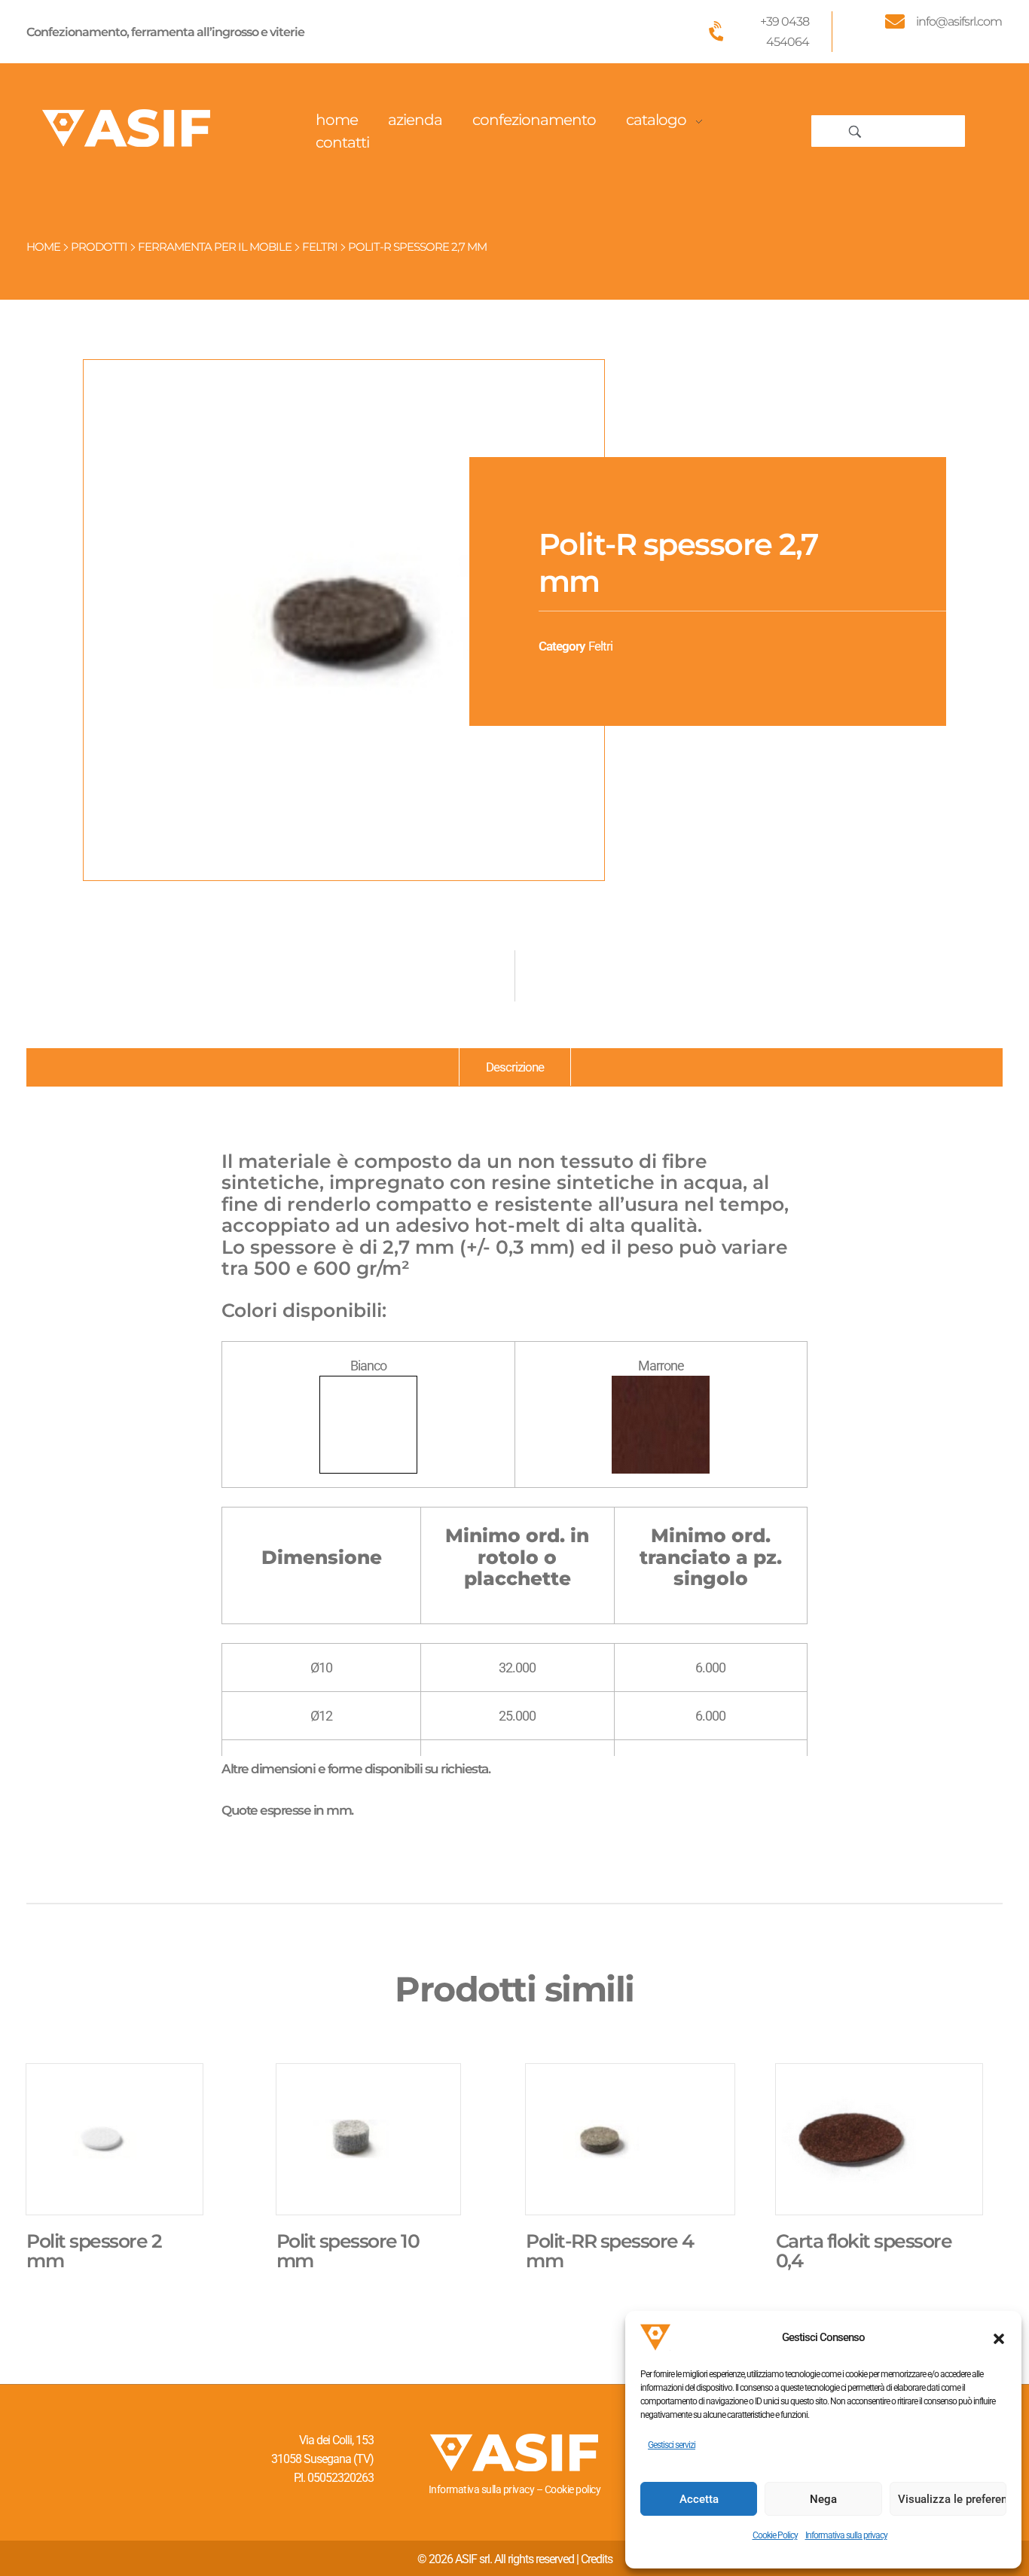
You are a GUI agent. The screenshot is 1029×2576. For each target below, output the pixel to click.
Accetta (699, 2499)
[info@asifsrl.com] (895, 21)
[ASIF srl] (127, 128)
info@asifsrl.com (959, 21)
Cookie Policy (775, 2535)
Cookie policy (573, 2489)
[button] (999, 2337)
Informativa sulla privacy (846, 2535)
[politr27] (344, 620)
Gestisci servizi (672, 2445)
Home (43, 247)
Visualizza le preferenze (952, 2499)
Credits (597, 2559)
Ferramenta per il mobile (215, 247)
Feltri (320, 247)
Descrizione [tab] (515, 1067)
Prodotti (99, 247)
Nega (823, 2499)
